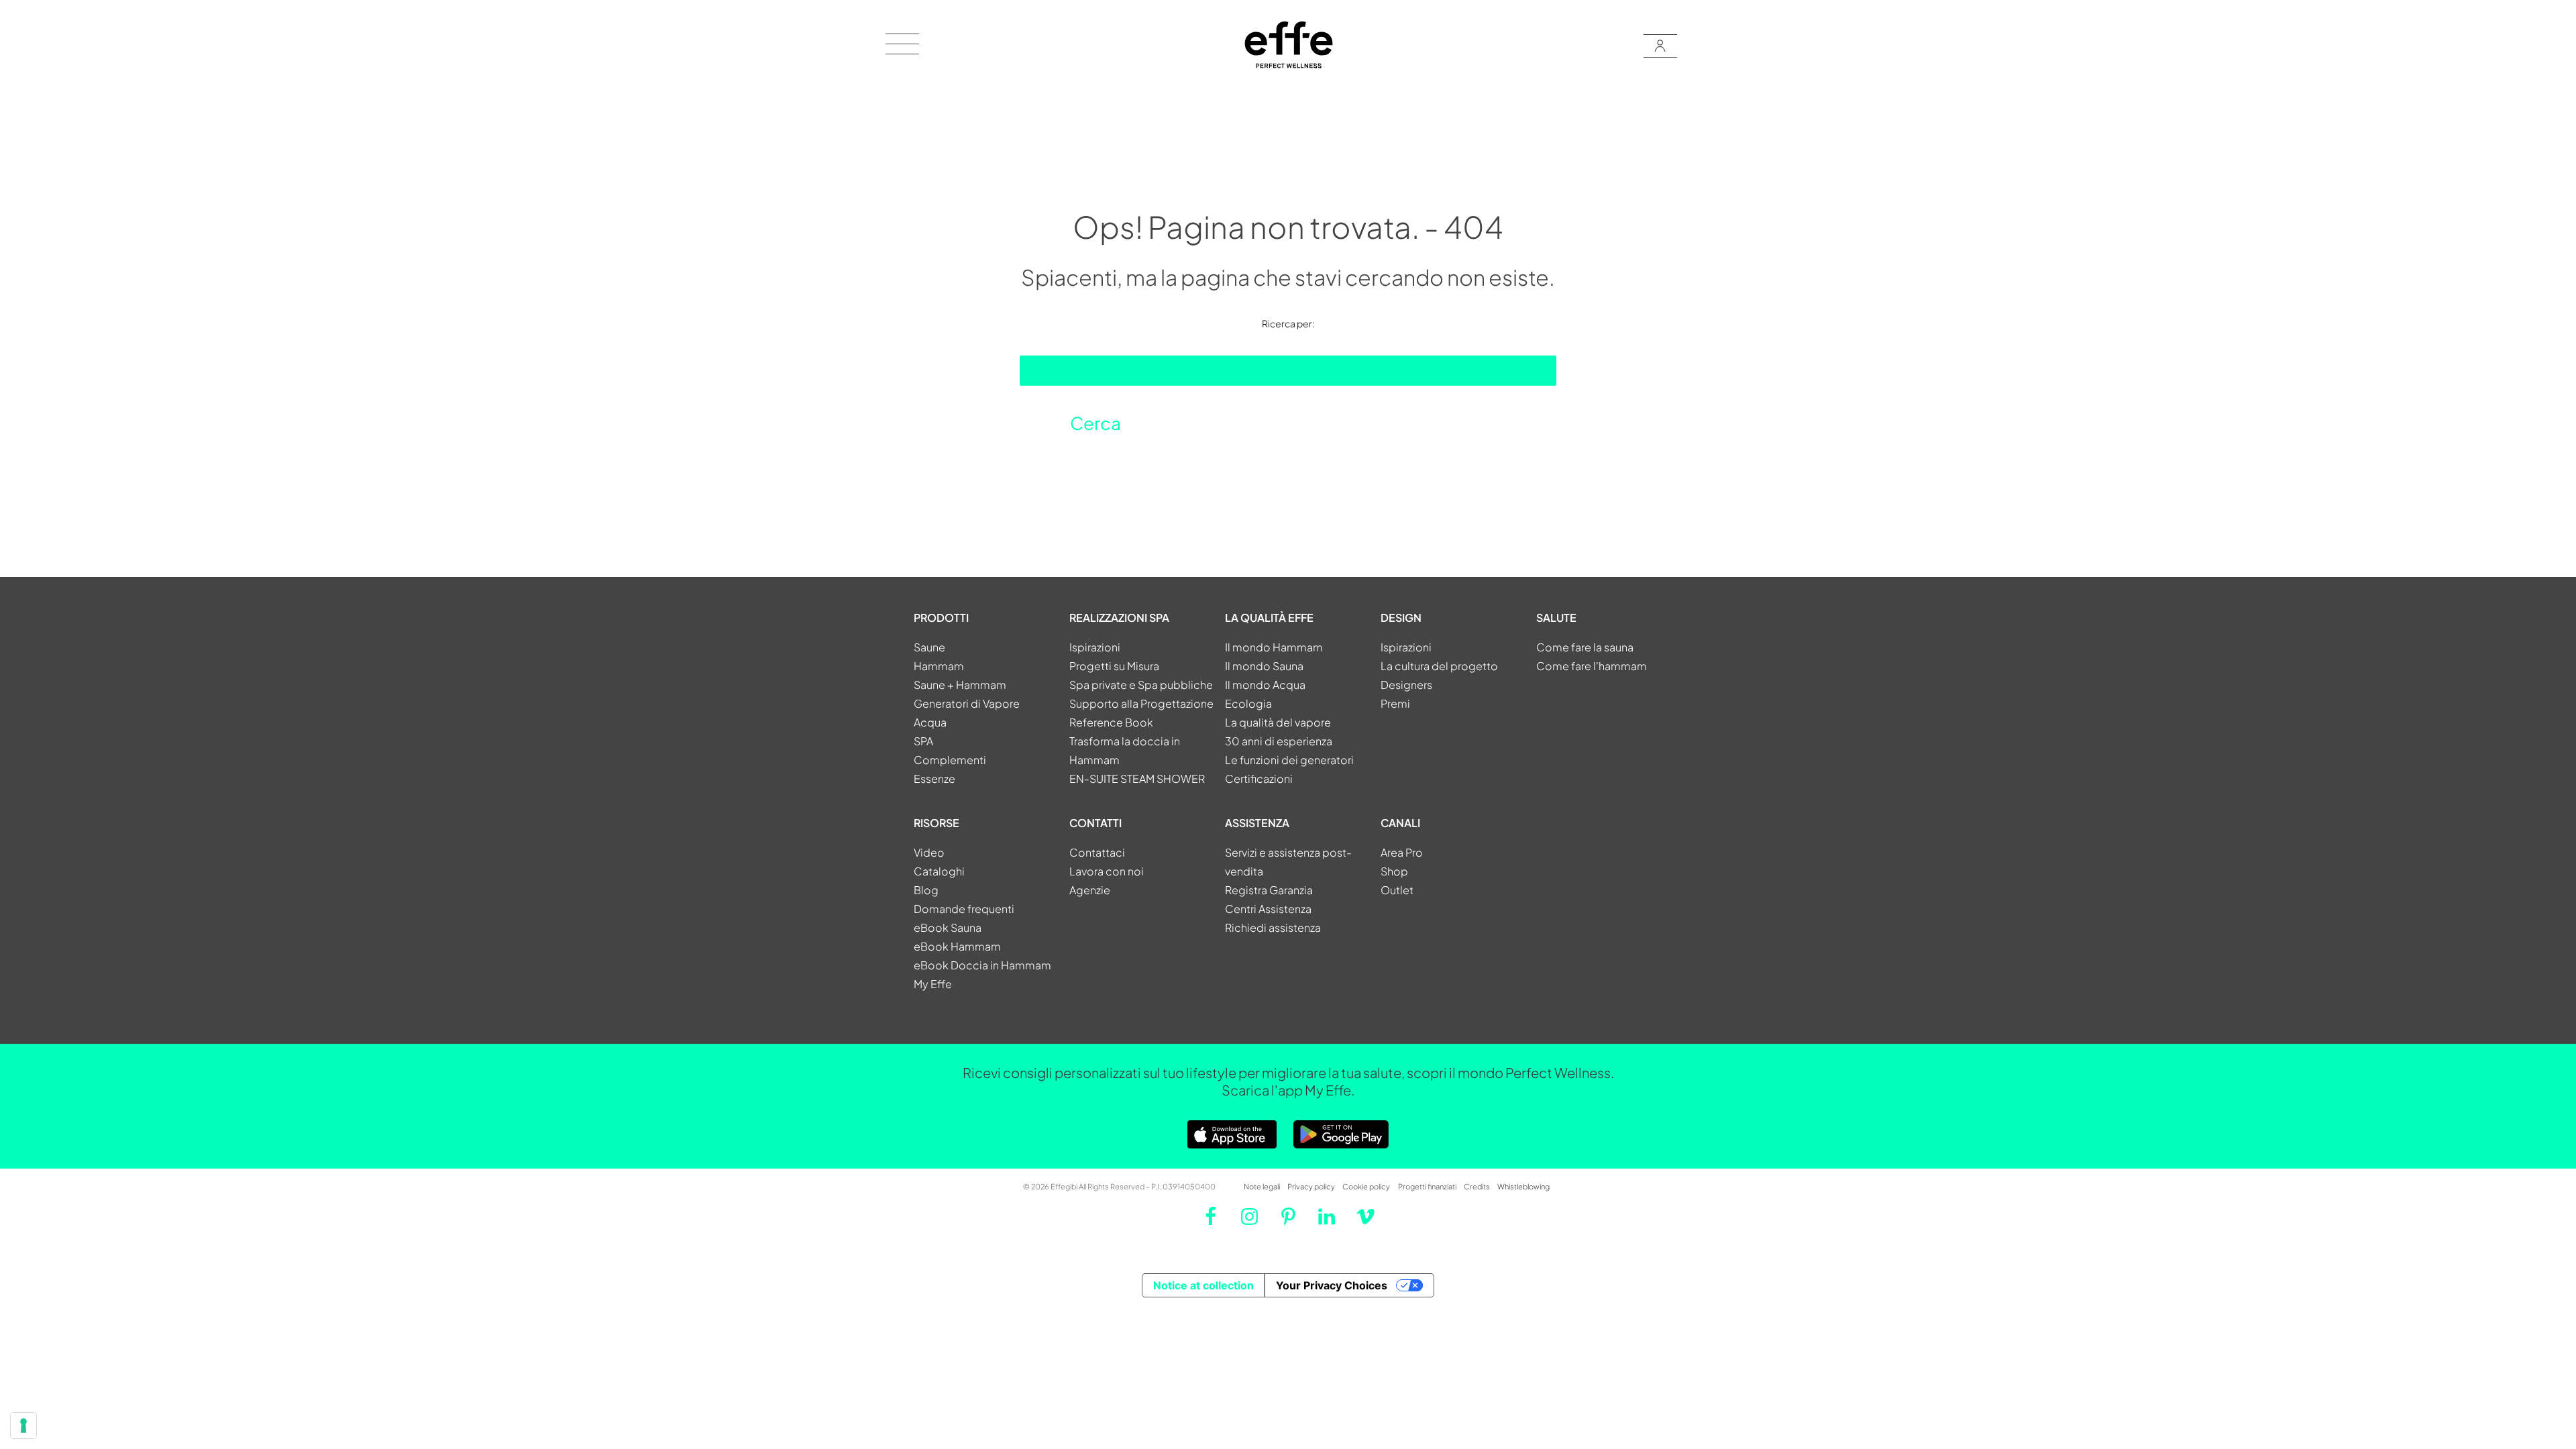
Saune (929, 647)
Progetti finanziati (1427, 1186)
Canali (1400, 823)
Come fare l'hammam (1592, 666)
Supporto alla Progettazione (1141, 703)
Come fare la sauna (1585, 647)
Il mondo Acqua (1265, 685)
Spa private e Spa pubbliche (1141, 685)
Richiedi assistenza (1273, 927)
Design (1401, 618)
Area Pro (1402, 852)
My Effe (933, 984)
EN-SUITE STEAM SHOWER (1137, 779)
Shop (1394, 871)
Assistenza (1257, 823)
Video (929, 852)
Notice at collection (1203, 1285)
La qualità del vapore (1278, 722)
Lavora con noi (1107, 871)
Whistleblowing (1523, 1186)
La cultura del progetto (1439, 666)
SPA (923, 741)
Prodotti (941, 618)
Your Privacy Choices (1332, 1285)
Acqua (930, 722)
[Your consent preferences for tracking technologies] (23, 1426)
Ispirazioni (1095, 647)
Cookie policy (1366, 1186)
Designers (1406, 685)
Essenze (934, 779)
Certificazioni (1259, 779)
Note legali (1262, 1186)
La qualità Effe (1269, 618)
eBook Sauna (948, 927)
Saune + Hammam (960, 685)
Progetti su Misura (1114, 666)
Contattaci (1097, 852)
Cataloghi (939, 871)
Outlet (1397, 890)
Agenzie (1090, 890)
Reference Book (1111, 722)
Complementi (950, 760)
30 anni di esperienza (1279, 741)
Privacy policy (1311, 1186)
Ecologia (1248, 703)
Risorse (936, 823)
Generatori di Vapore (967, 703)
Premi (1395, 703)
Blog (926, 890)
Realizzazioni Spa (1119, 618)
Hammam (939, 666)
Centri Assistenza (1268, 909)
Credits (1477, 1186)
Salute (1556, 618)
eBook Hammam (957, 946)
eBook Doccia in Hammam (982, 965)
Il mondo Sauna (1264, 666)
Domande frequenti (964, 909)
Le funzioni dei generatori (1289, 760)
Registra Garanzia (1269, 890)
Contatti (1095, 823)
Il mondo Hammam (1274, 647)
